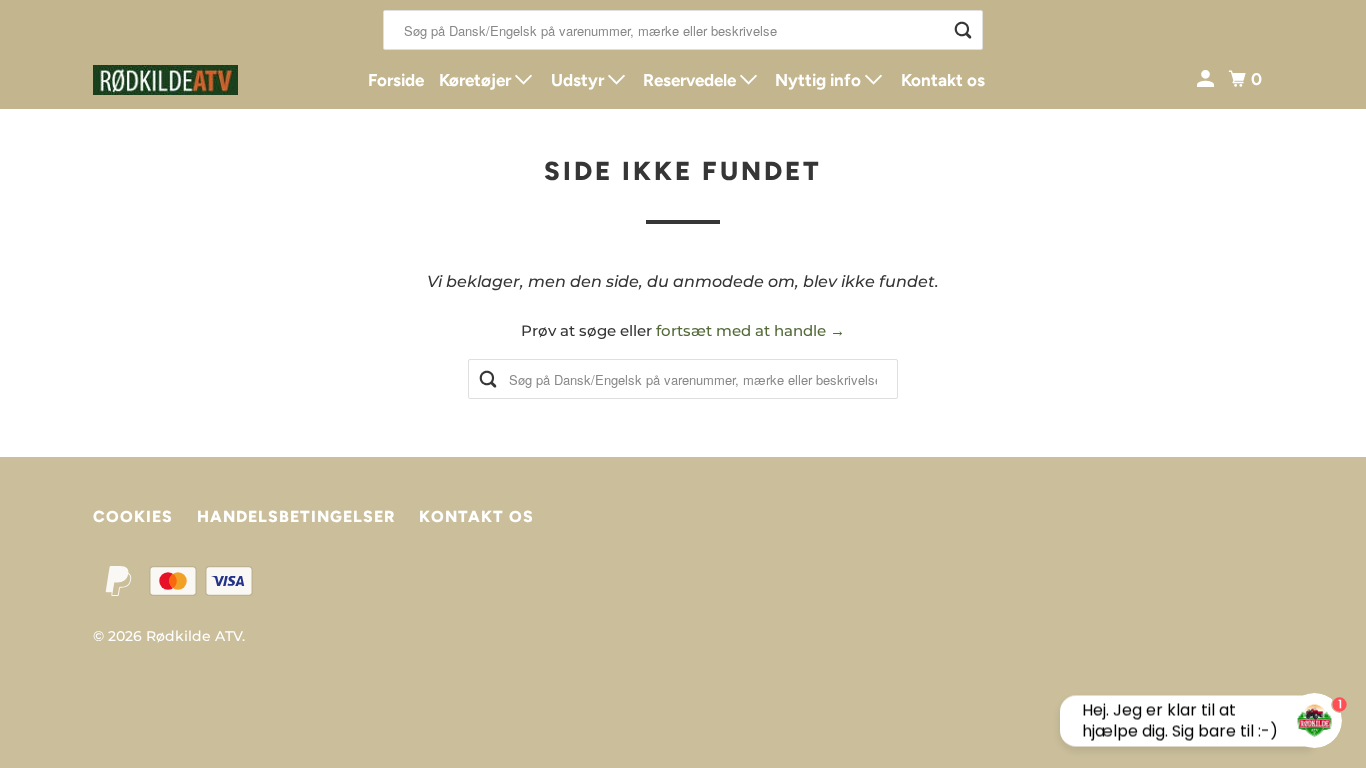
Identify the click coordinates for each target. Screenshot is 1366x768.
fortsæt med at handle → (750, 330)
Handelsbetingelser (296, 516)
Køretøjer (477, 80)
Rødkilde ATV (194, 636)
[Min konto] (1207, 79)
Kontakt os (943, 80)
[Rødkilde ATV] (183, 80)
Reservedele (691, 80)
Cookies (133, 516)
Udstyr (579, 80)
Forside (396, 80)
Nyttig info (820, 80)
